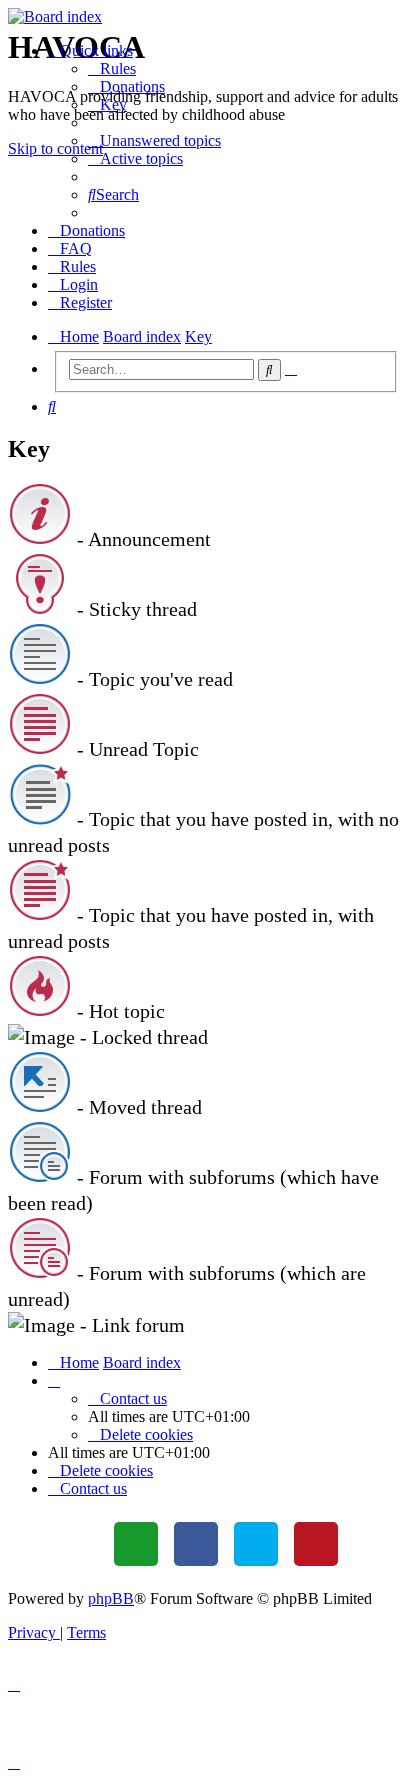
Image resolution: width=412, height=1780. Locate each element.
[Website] (136, 1544)
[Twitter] (256, 1544)
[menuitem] (112, 68)
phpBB (111, 1598)
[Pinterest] (316, 1544)
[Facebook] (196, 1544)
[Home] (206, 17)
